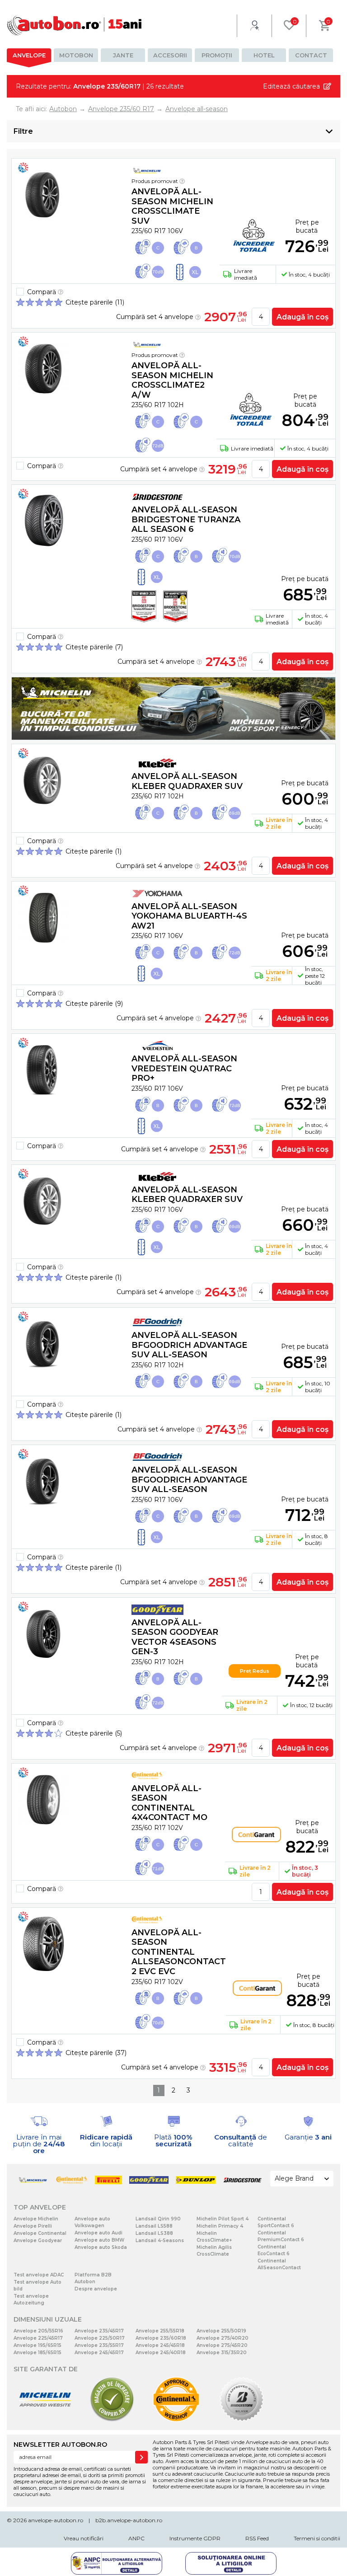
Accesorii (170, 55)
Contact (311, 55)
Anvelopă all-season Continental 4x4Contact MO (169, 1803)
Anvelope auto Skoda (101, 2247)
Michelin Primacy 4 (220, 2226)
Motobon (76, 55)
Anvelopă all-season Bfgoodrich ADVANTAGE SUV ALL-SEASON (189, 1345)
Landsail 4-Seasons (160, 2241)
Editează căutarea (291, 86)
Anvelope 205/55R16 (38, 2331)
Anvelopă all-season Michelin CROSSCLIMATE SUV (172, 206)
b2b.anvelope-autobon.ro (129, 2520)
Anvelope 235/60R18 (161, 2338)
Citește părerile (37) (96, 2053)
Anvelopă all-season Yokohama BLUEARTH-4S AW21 (189, 916)
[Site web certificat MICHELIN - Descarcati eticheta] (45, 2420)
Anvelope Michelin (36, 2219)
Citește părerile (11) (95, 302)
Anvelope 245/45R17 (99, 2353)
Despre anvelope (96, 2289)
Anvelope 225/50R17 (100, 2338)
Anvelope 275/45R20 (222, 2345)
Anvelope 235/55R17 (99, 2345)
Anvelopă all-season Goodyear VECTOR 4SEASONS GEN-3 (175, 1637)
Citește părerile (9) (94, 1004)
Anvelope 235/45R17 (99, 2331)
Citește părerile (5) (94, 1733)
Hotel (264, 55)
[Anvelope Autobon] (75, 26)
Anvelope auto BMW (99, 2240)
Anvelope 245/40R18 (161, 2353)
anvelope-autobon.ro (56, 2520)
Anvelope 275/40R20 (223, 2338)
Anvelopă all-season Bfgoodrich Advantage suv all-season (189, 1480)
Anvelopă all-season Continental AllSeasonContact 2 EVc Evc (179, 1952)
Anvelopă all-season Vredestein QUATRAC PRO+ (184, 1068)
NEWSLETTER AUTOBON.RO (60, 2445)
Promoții (217, 55)
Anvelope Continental (40, 2233)
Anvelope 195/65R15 (38, 2345)
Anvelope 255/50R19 (221, 2331)
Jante (123, 55)
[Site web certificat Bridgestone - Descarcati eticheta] (242, 2420)
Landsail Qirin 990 (158, 2219)
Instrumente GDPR (195, 2538)
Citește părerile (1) (94, 851)
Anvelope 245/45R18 (160, 2345)
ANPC (136, 2538)
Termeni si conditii (317, 2538)
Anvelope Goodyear (38, 2241)
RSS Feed (257, 2538)
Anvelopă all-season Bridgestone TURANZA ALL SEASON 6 (186, 519)
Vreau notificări (84, 2538)
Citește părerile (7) (94, 647)
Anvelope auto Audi (98, 2233)
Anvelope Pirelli (33, 2226)
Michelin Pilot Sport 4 (223, 2219)
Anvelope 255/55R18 (160, 2331)
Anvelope (29, 55)
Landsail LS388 (154, 2233)
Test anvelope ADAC (39, 2275)
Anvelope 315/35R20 (222, 2353)
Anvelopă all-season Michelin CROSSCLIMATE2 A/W (172, 380)
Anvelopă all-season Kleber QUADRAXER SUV (187, 781)
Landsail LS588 (154, 2226)
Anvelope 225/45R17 (38, 2338)
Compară (42, 292)
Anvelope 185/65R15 (38, 2353)
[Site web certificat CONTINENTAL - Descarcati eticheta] (176, 2420)
